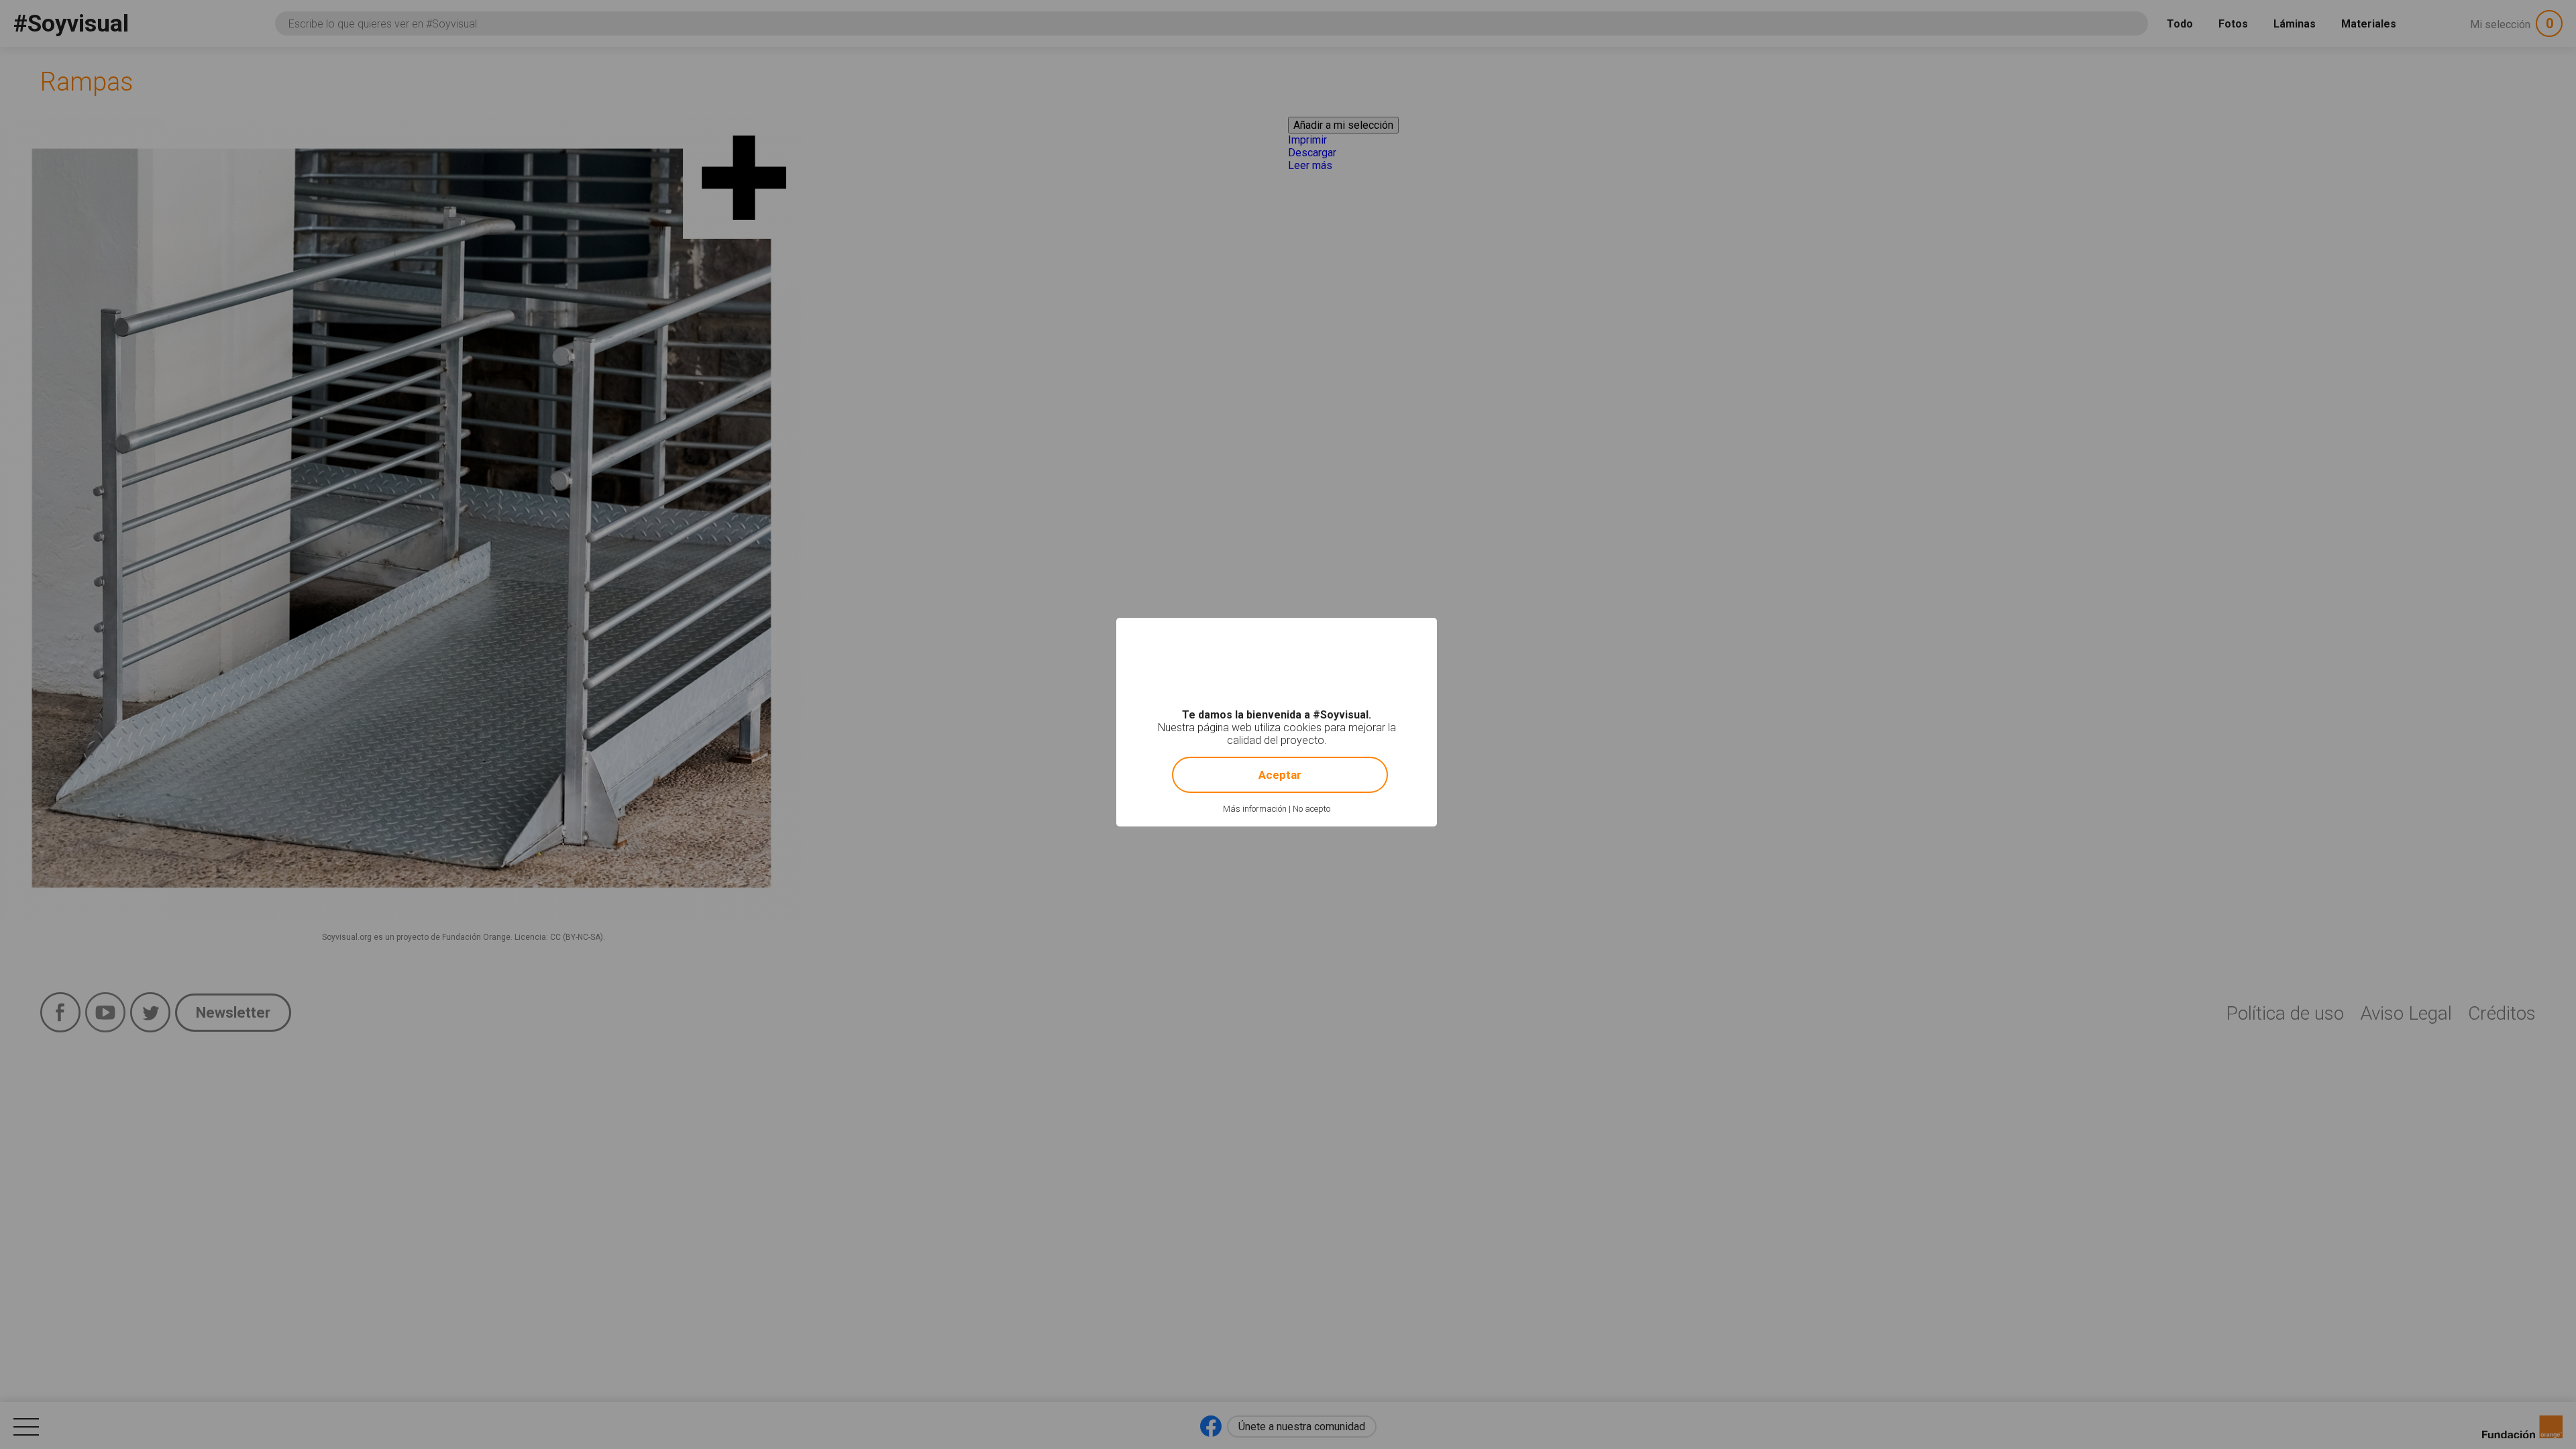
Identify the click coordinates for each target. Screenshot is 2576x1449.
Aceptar (1280, 775)
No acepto (1311, 809)
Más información (1255, 809)
